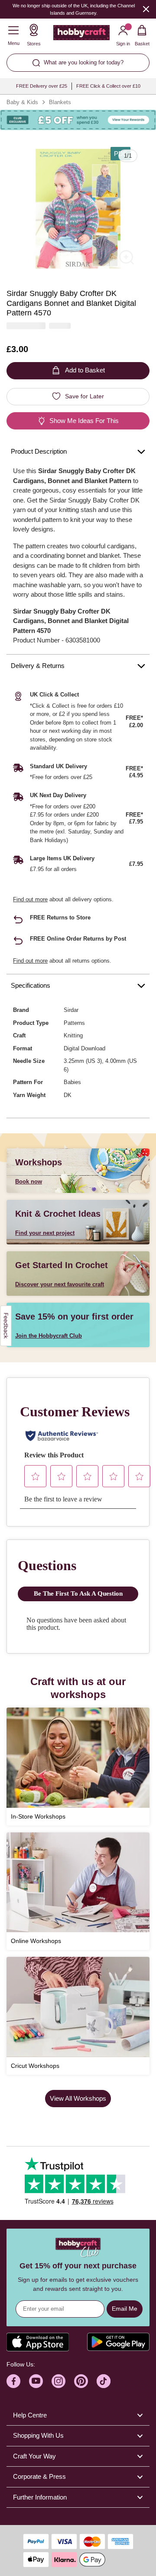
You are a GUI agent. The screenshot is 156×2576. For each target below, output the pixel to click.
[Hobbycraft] (81, 35)
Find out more (30, 899)
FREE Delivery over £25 (42, 86)
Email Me (125, 2309)
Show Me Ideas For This (84, 421)
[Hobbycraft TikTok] (104, 2381)
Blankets (60, 102)
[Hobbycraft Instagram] (58, 2381)
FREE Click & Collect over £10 (108, 86)
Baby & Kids (22, 102)
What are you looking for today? (84, 62)
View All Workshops (78, 2098)
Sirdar (71, 1010)
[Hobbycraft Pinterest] (81, 2381)
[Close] (146, 9)
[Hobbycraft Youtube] (36, 2381)
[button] (78, 209)
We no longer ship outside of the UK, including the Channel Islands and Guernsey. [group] (74, 9)
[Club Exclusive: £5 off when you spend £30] (78, 120)
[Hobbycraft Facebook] (13, 2381)
